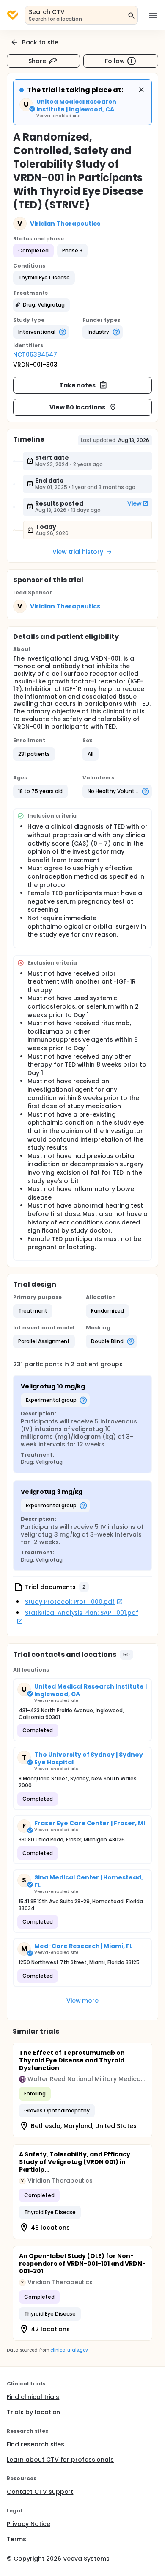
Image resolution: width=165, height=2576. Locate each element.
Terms (16, 2539)
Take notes (78, 385)
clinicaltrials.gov (69, 2350)
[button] (44, 278)
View (135, 503)
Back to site (40, 42)
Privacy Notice (29, 2524)
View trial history (78, 552)
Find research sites (36, 2444)
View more (83, 2001)
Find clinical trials (33, 2397)
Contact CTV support (40, 2492)
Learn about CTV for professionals (60, 2460)
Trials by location (33, 2412)
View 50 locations (78, 407)
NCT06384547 (35, 354)
